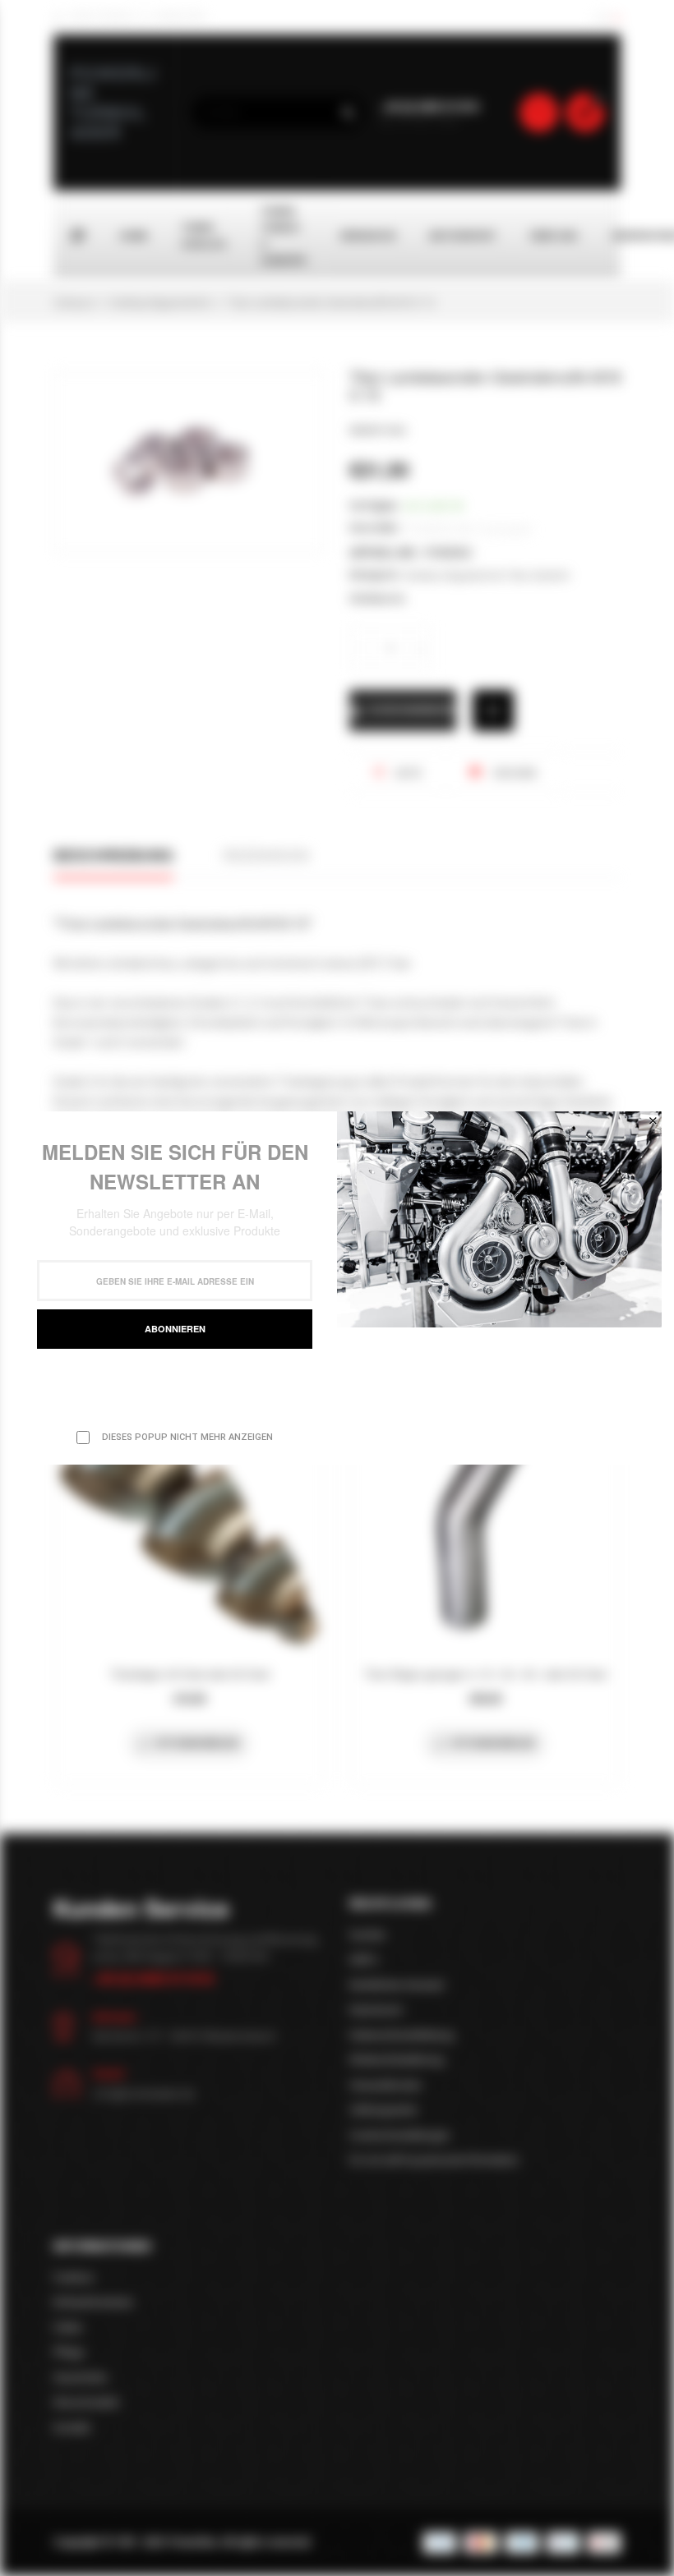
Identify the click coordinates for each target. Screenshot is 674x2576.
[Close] (653, 1120)
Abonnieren (175, 1329)
